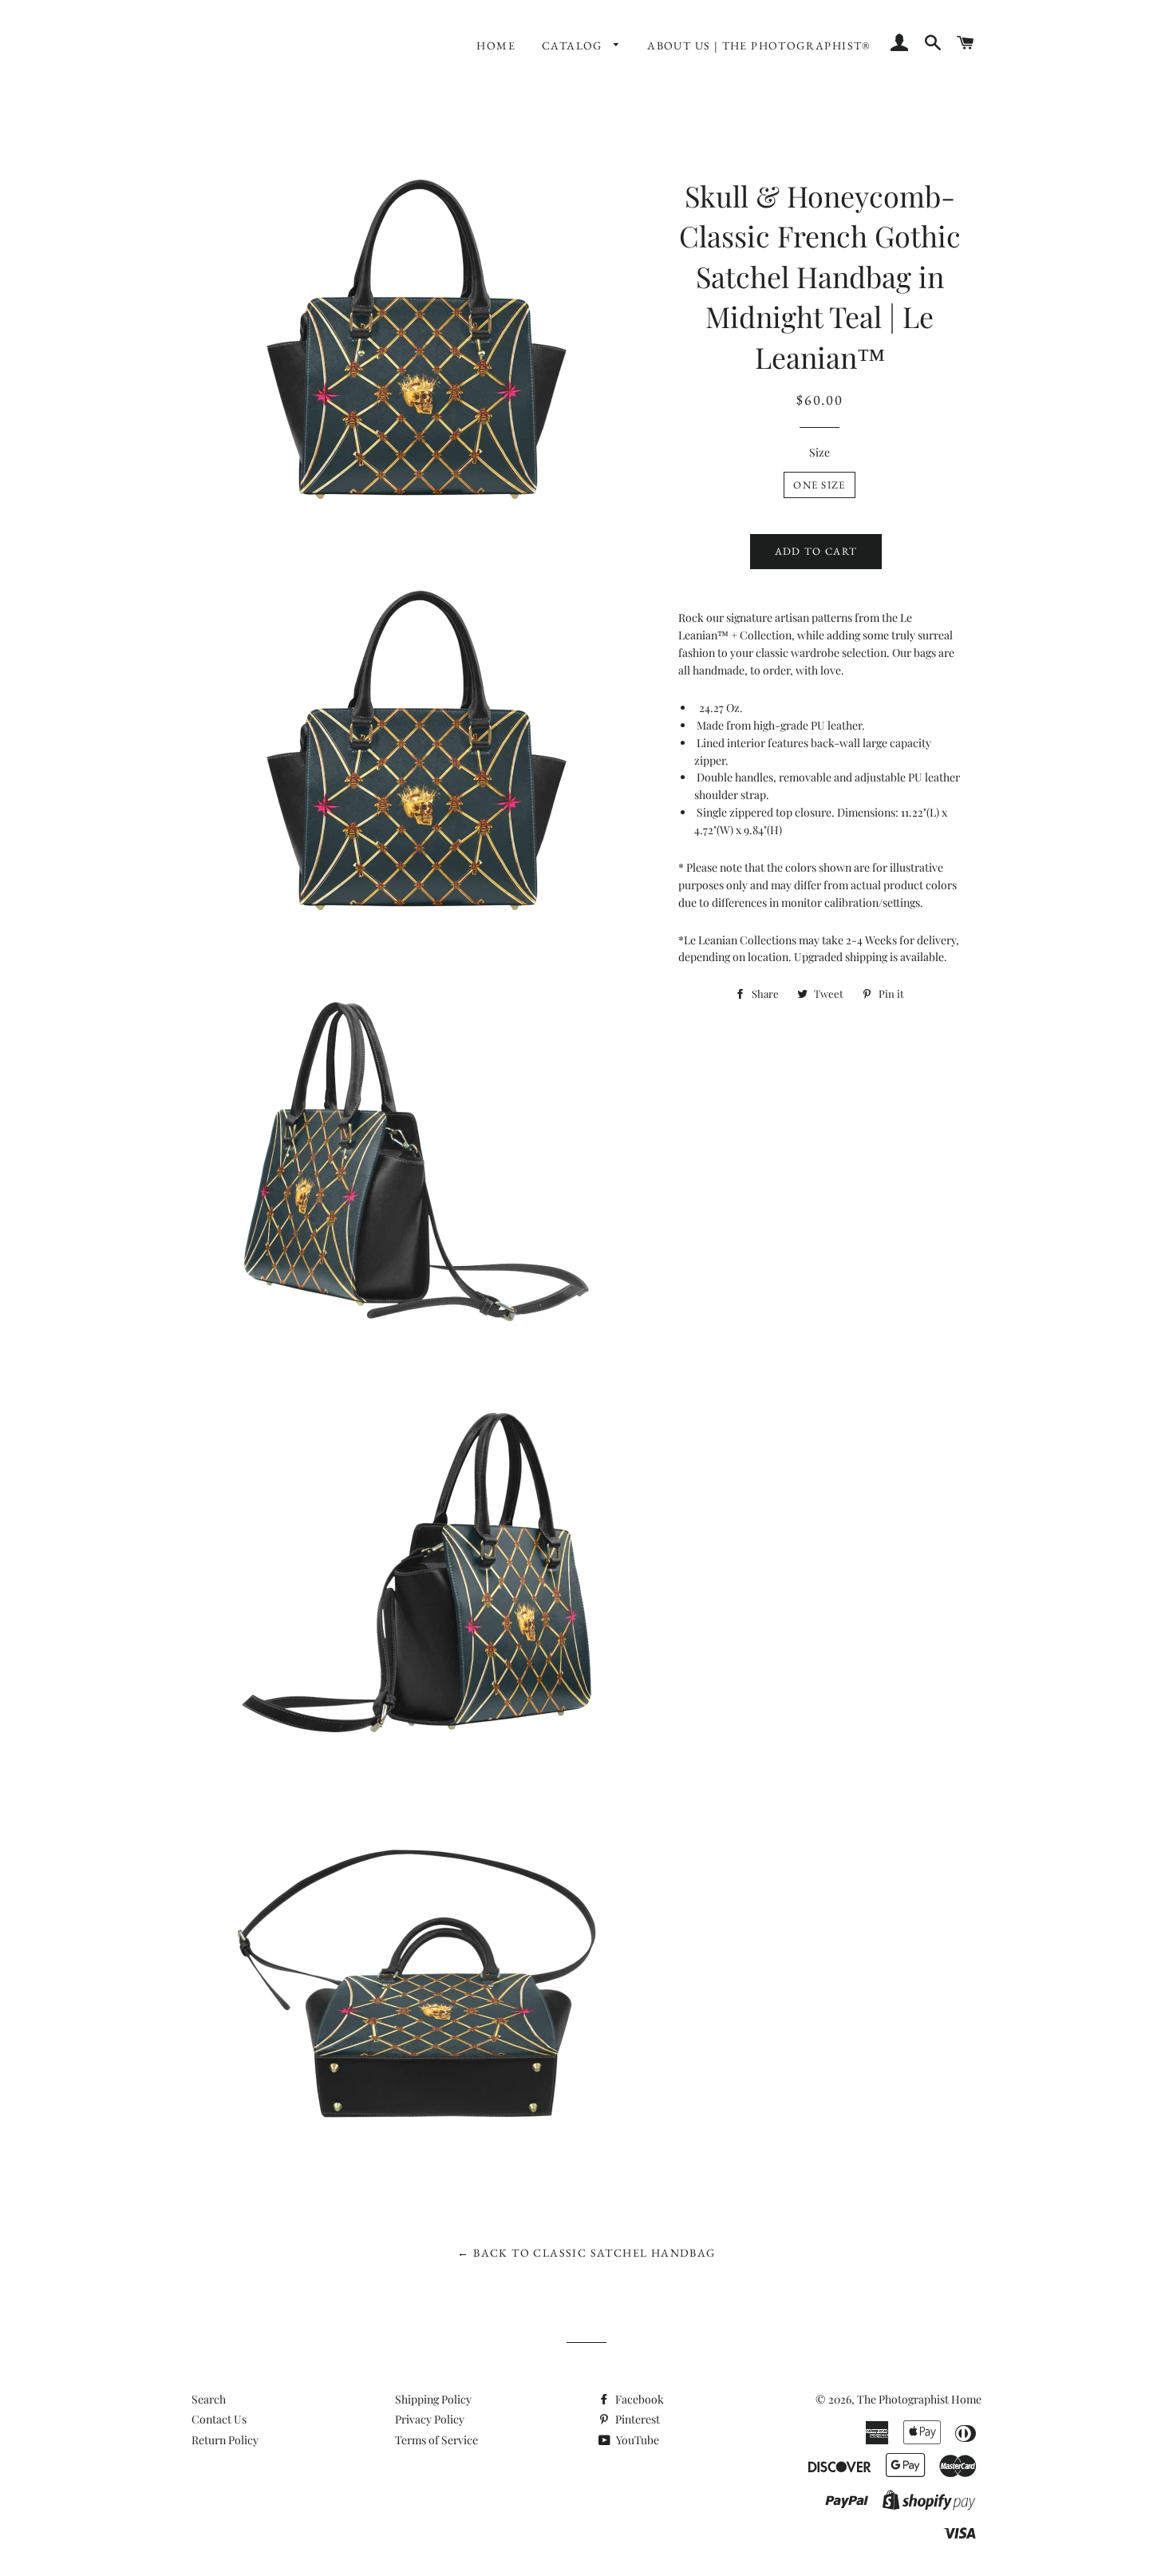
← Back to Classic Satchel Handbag (586, 2253)
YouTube (636, 2440)
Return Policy (225, 2440)
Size (820, 452)
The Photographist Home (919, 2399)
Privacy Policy (430, 2419)
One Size (819, 485)
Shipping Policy (433, 2399)
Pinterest (636, 2419)
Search (209, 2399)
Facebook (638, 2399)
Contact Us (219, 2419)
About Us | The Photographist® (759, 46)
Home (496, 46)
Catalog (574, 46)
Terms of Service (436, 2440)
